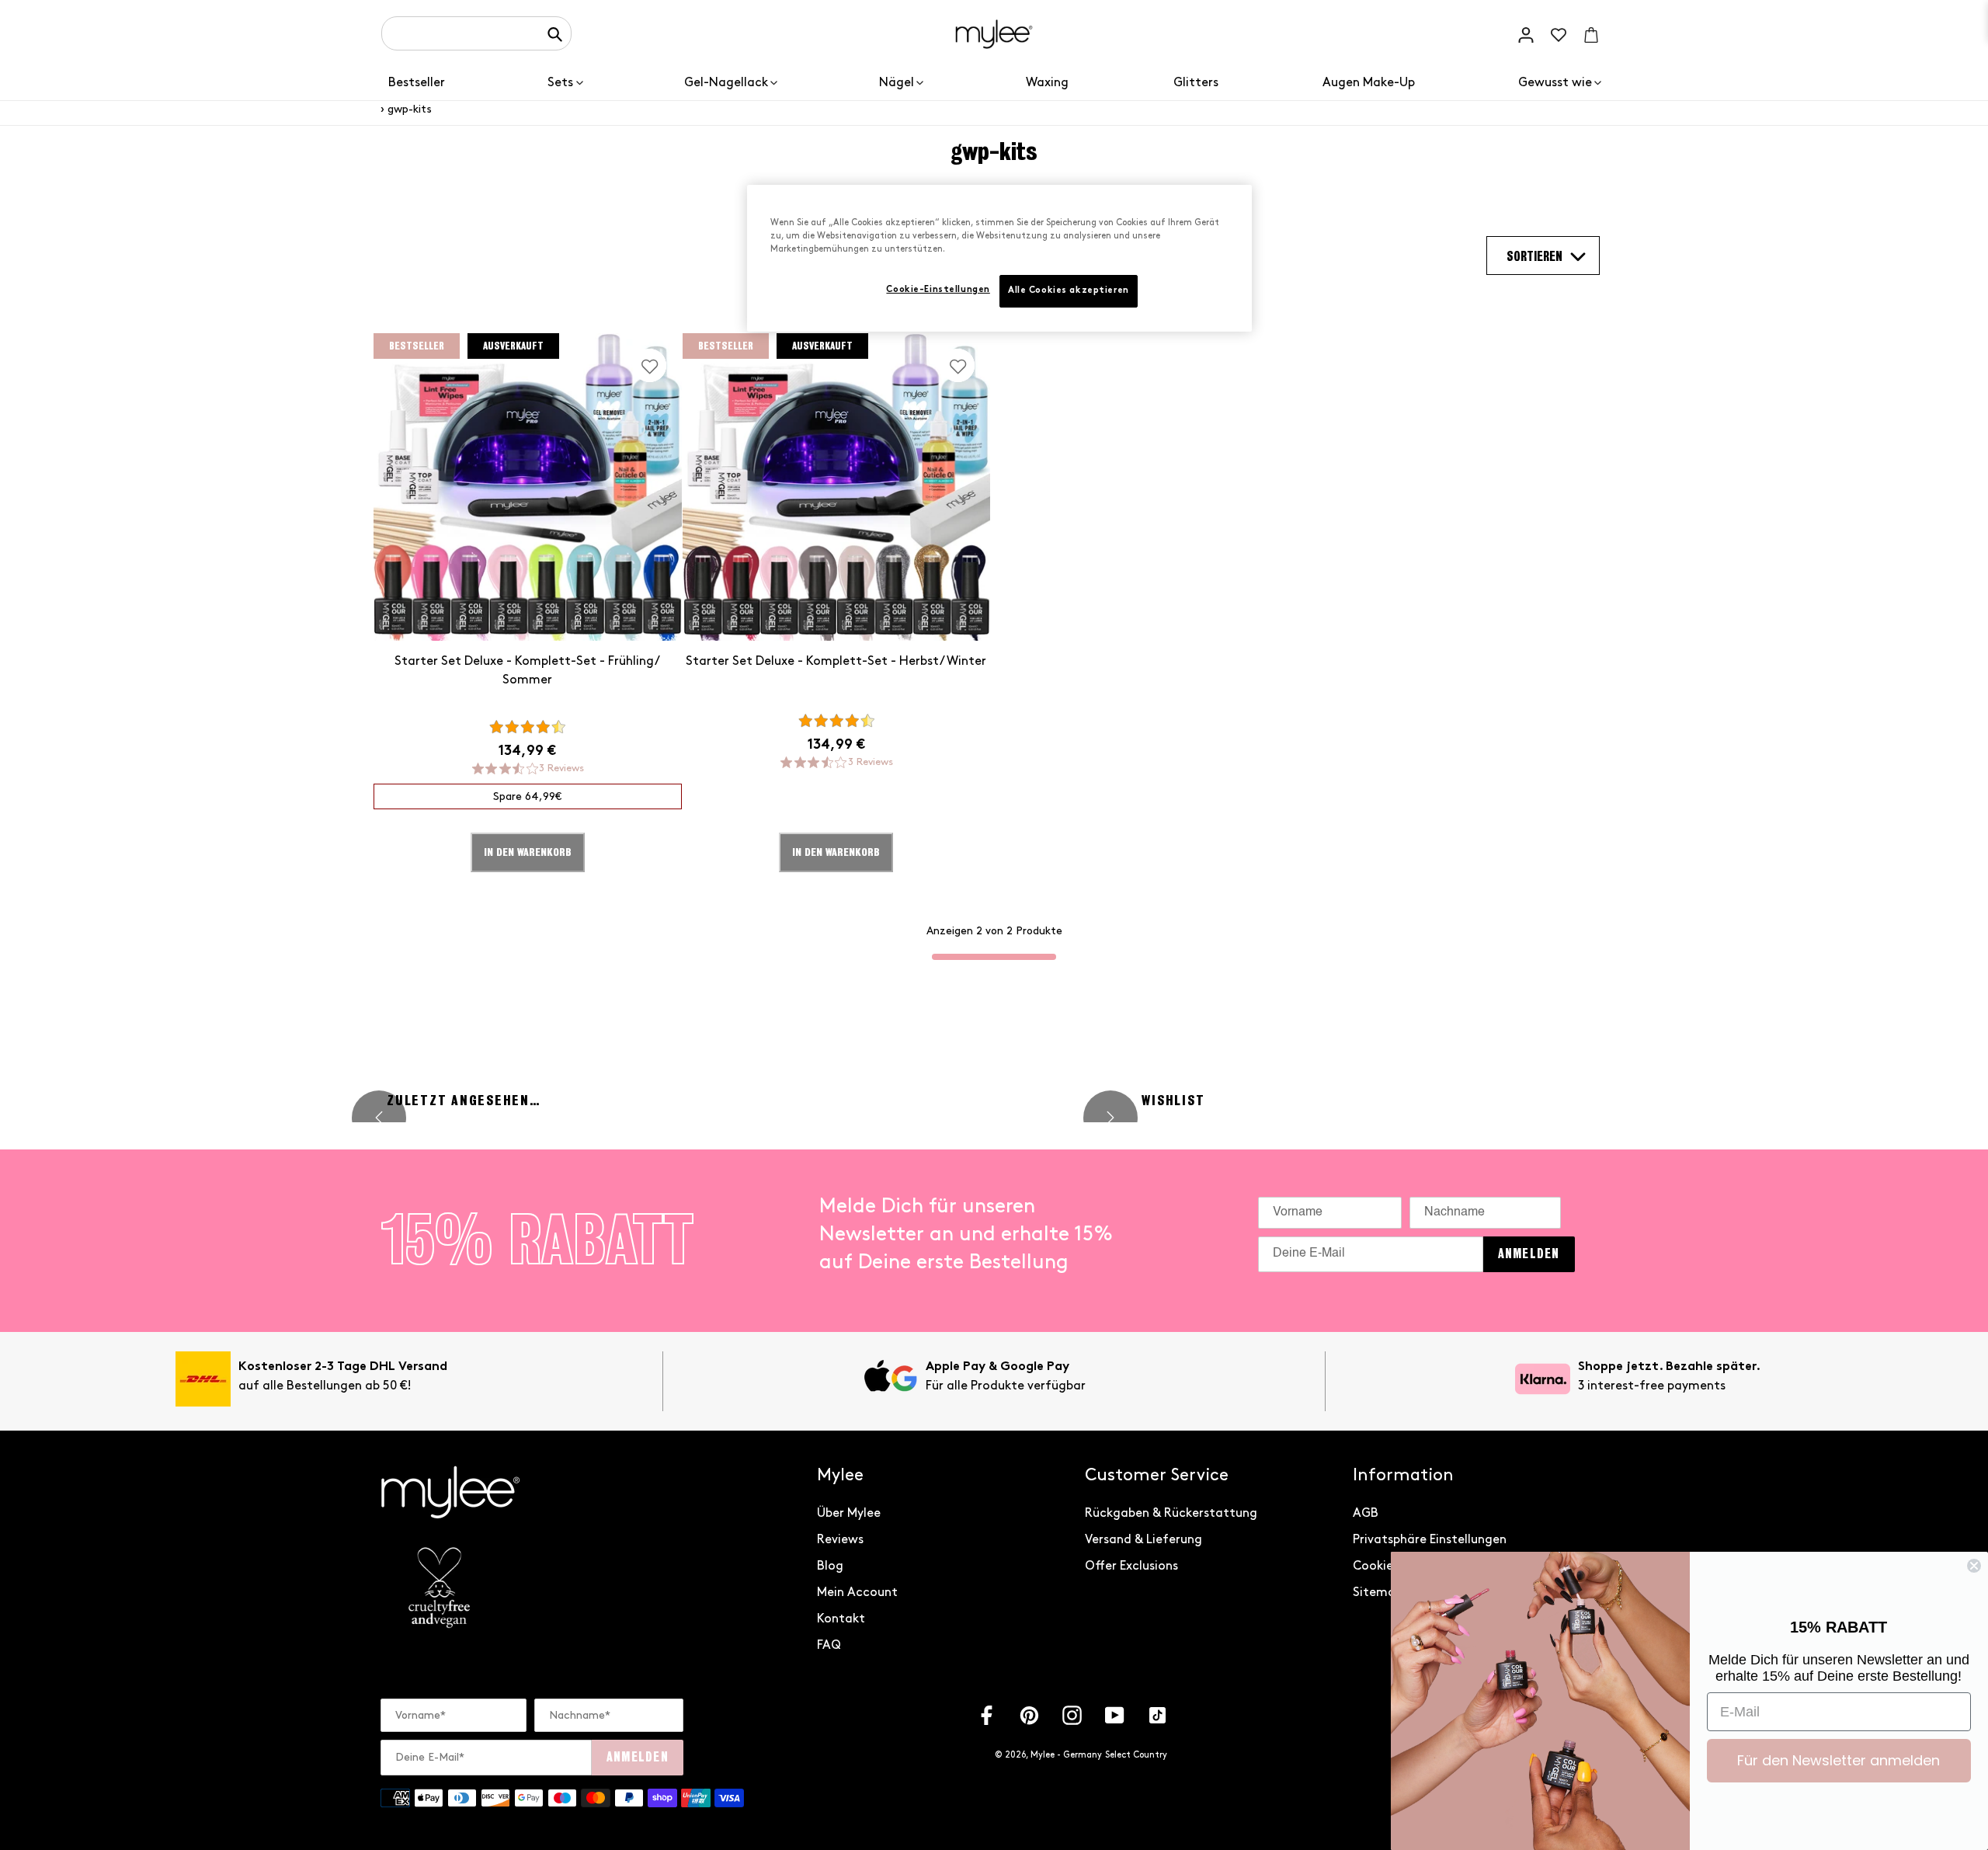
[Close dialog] (1974, 1566)
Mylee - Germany (1066, 1755)
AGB (1366, 1513)
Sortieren (1534, 257)
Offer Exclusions (1131, 1566)
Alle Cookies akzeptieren (1069, 291)
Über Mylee (849, 1513)
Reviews (840, 1540)
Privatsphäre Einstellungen (1430, 1540)
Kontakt (841, 1619)
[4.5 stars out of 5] (527, 727)
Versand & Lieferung (1143, 1540)
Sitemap (1378, 1593)
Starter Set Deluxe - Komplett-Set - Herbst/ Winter (836, 661)
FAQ (829, 1645)
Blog (830, 1566)
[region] (999, 258)
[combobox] (476, 33)
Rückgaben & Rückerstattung (1171, 1513)
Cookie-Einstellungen (938, 290)
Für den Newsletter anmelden (1839, 1760)
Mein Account (857, 1593)
